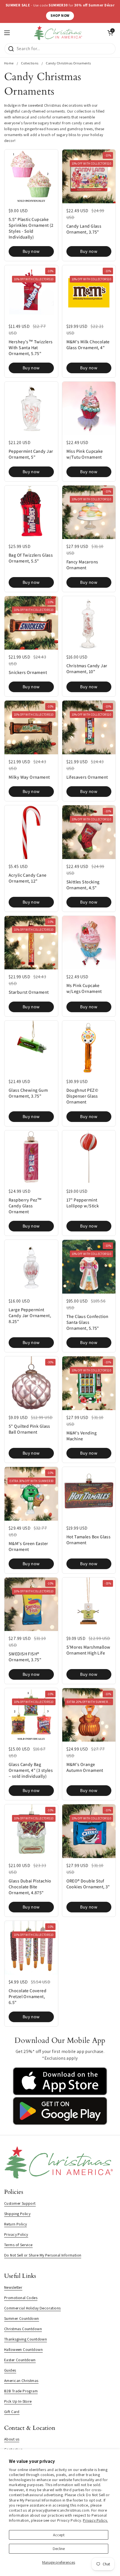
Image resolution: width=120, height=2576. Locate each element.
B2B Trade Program (21, 2391)
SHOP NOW (60, 16)
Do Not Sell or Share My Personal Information (43, 2255)
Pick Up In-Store (18, 2401)
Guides (10, 2370)
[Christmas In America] (59, 33)
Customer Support (20, 2203)
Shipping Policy (17, 2214)
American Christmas (21, 2381)
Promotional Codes (21, 2298)
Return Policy (15, 2224)
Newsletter (13, 2287)
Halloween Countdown (23, 2349)
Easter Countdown (20, 2360)
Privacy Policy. (95, 2520)
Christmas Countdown (23, 2329)
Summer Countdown (22, 2318)
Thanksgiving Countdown (26, 2339)
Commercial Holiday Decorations (33, 2308)
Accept (59, 2535)
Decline (59, 2549)
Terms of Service (18, 2245)
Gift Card (12, 2412)
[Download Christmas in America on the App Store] (60, 2094)
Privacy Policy (16, 2234)
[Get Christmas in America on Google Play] (60, 2124)
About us (12, 2439)
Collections (30, 63)
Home (9, 63)
